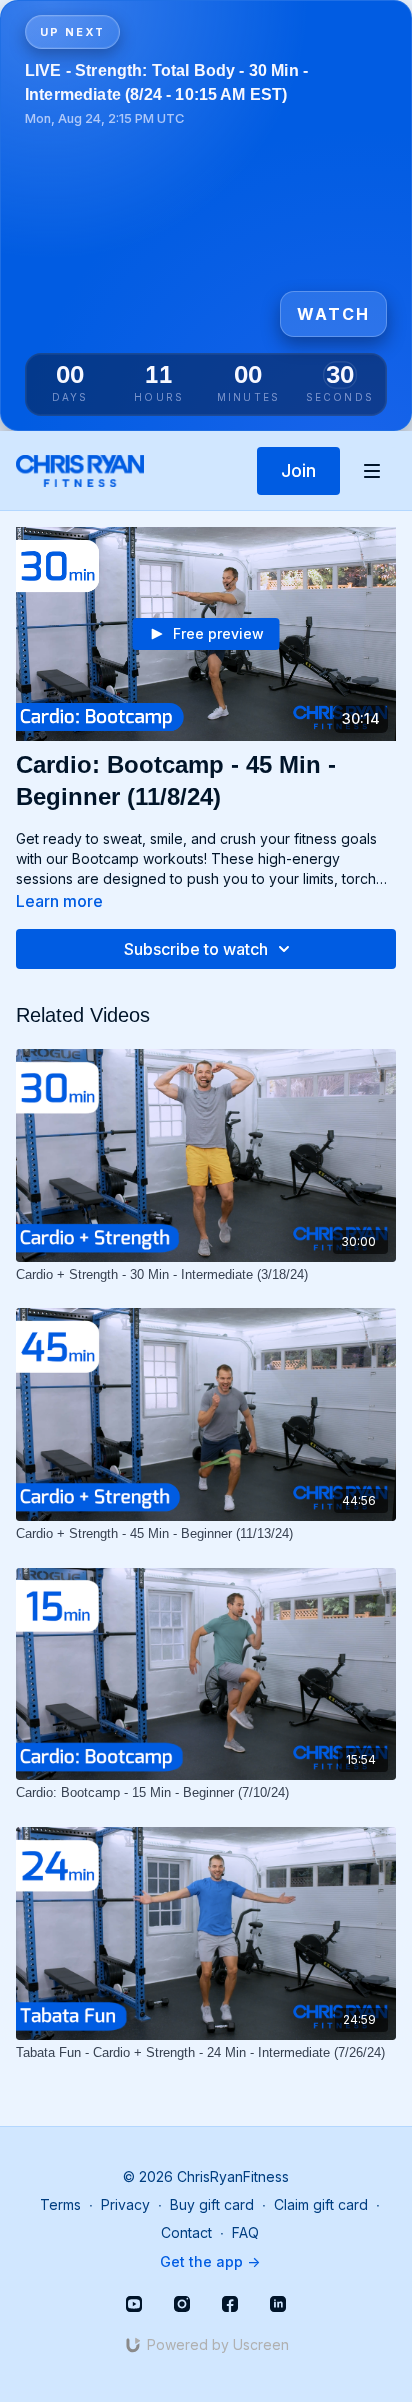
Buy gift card (212, 2204)
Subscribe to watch (196, 949)
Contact (186, 2232)
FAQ (245, 2232)
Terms (60, 2204)
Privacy (125, 2204)
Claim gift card (321, 2204)
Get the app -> (210, 2261)
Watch (333, 314)
